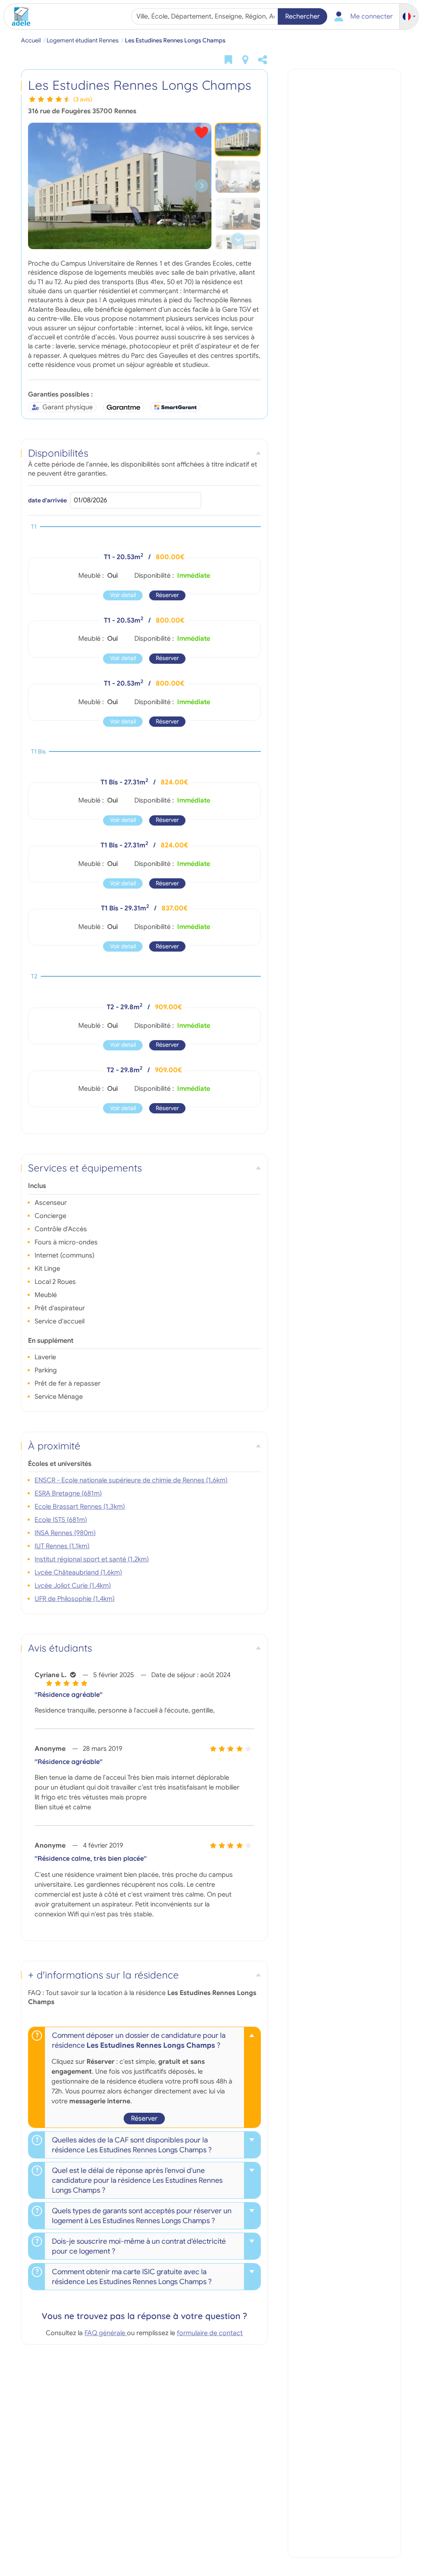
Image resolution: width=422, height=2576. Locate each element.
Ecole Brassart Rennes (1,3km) (80, 1507)
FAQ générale (106, 2333)
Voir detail (123, 595)
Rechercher (302, 16)
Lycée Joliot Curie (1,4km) (73, 1586)
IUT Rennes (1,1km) (62, 1546)
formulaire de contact (210, 2333)
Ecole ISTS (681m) (61, 1520)
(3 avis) (83, 99)
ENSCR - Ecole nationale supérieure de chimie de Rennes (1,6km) (131, 1480)
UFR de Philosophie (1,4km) (75, 1599)
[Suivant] (202, 186)
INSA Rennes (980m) (65, 1533)
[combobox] (205, 16)
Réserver (167, 595)
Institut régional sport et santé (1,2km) (92, 1559)
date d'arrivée (47, 500)
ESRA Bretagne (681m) (68, 1493)
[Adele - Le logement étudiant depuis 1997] (18, 16)
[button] (409, 17)
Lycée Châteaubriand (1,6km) (78, 1573)
